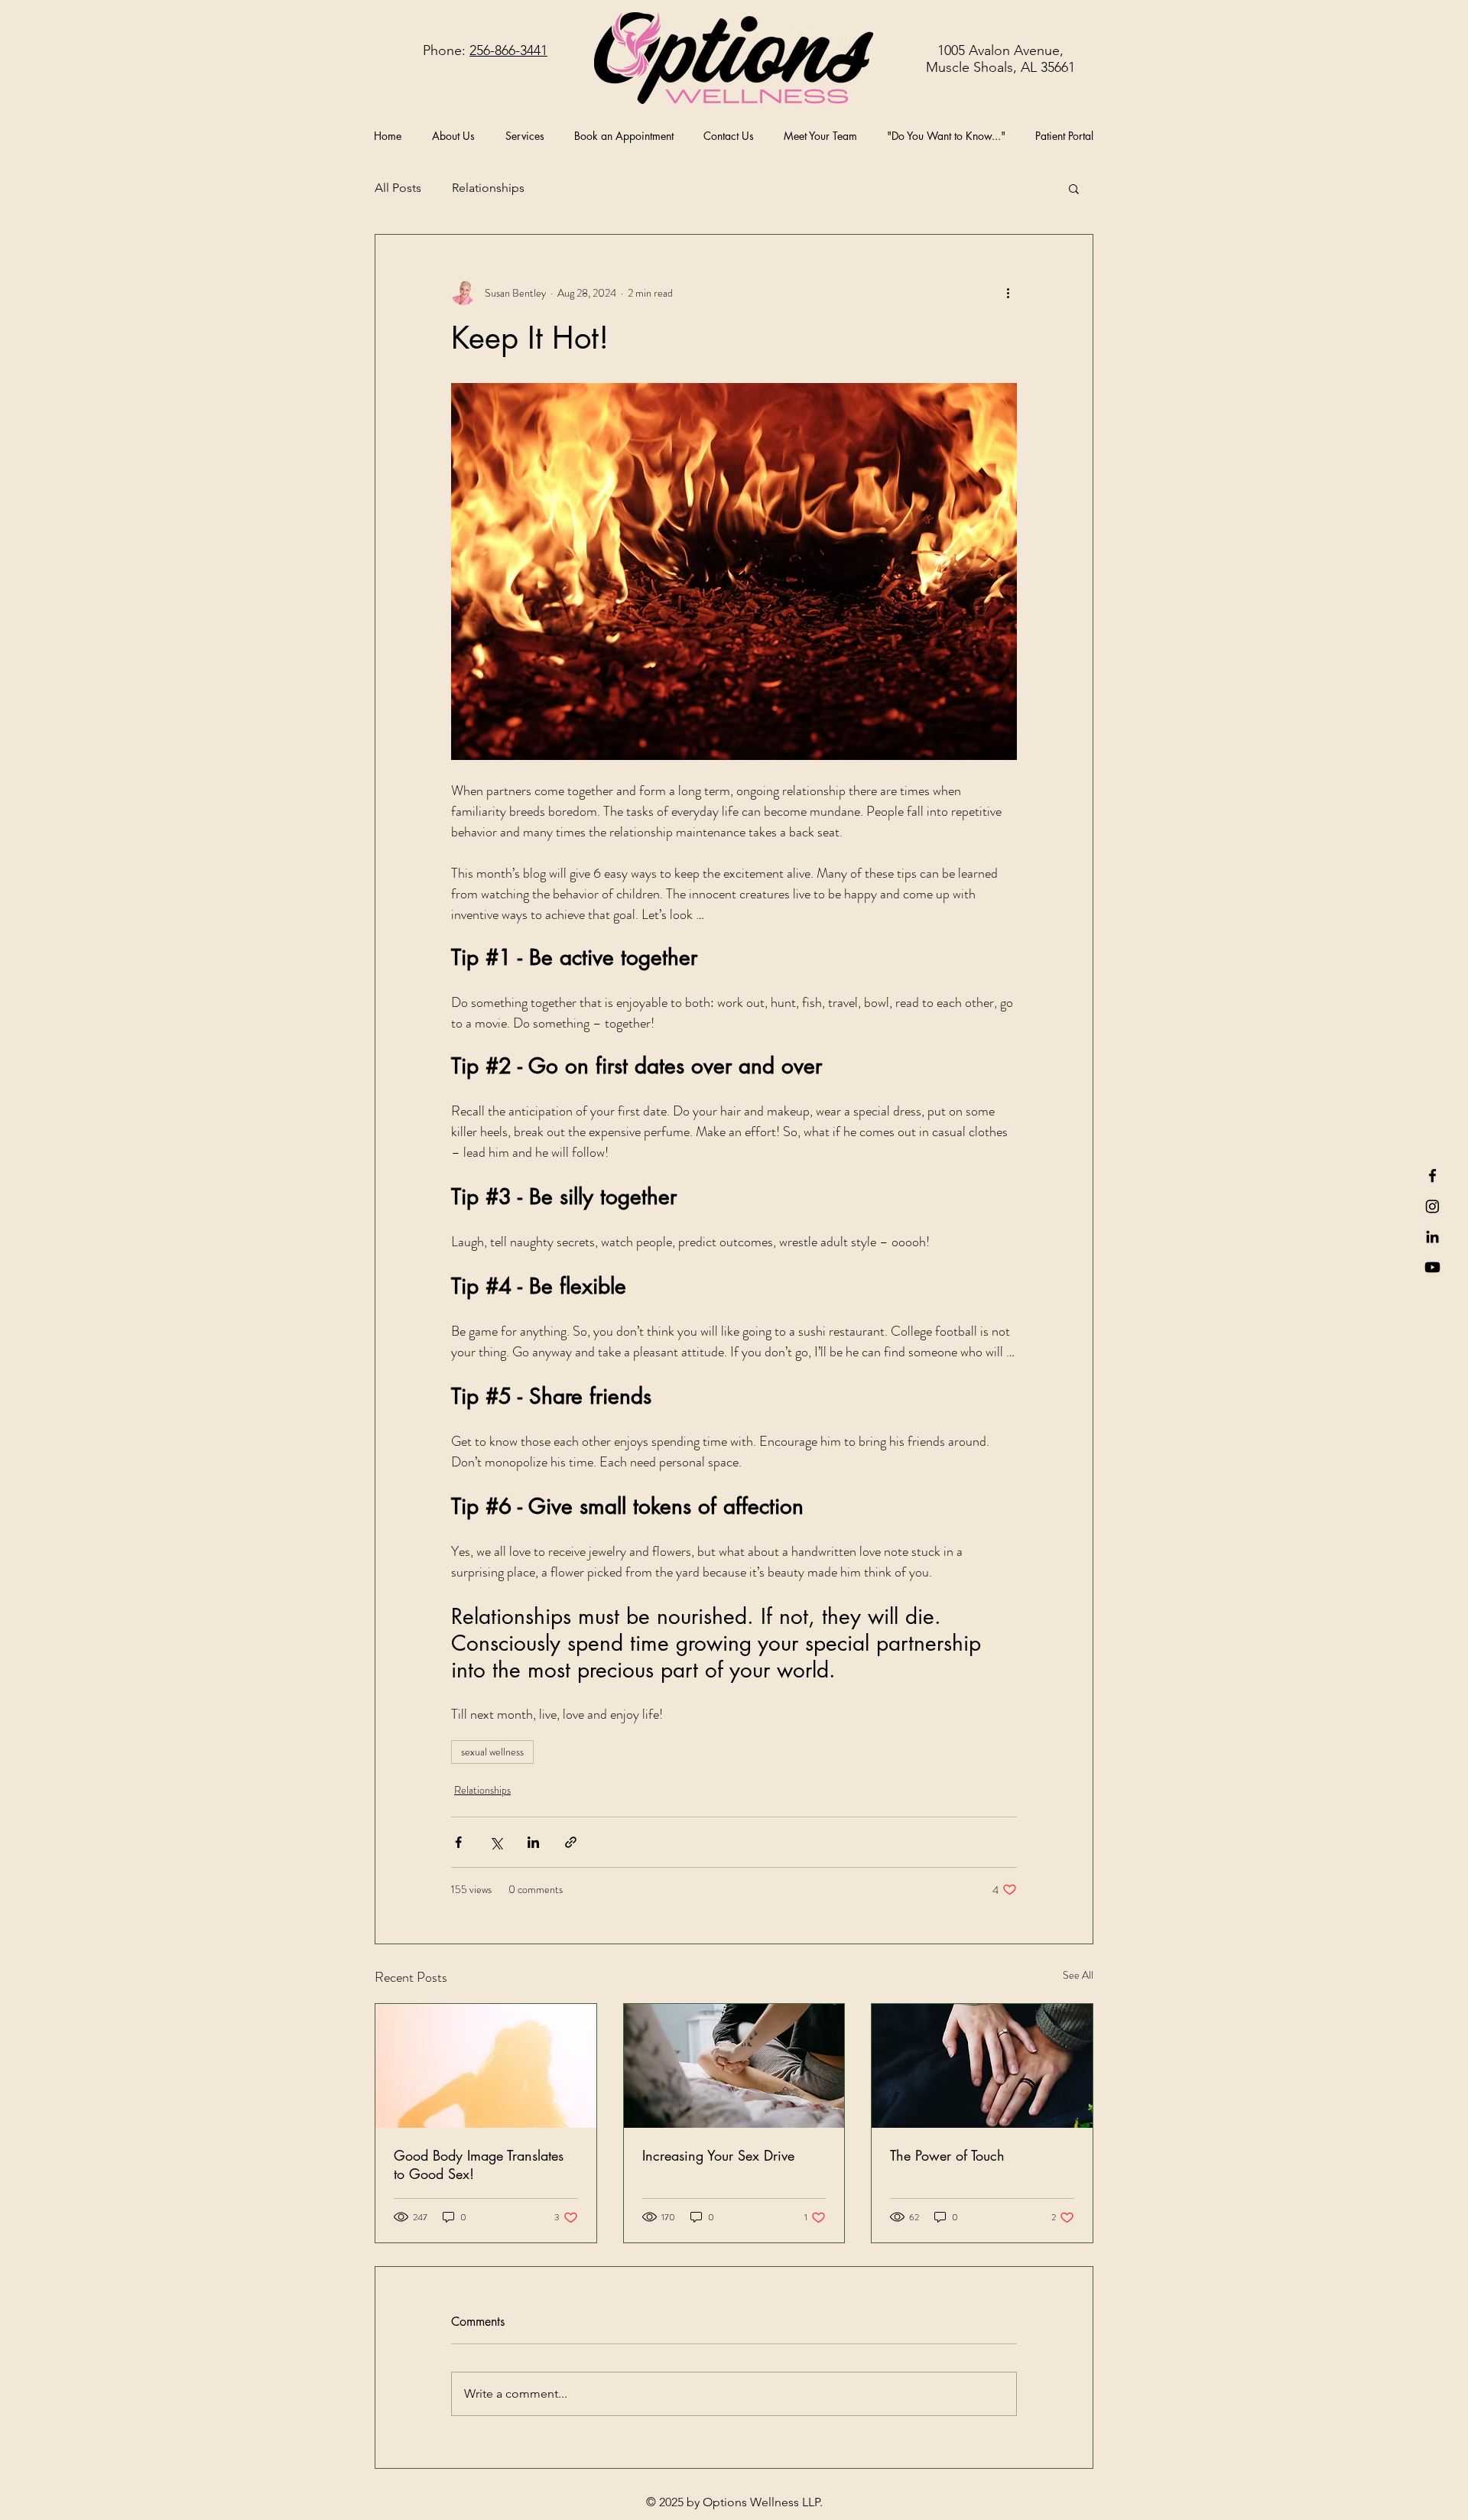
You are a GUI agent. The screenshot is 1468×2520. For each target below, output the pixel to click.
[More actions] (1008, 293)
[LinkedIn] (1432, 1237)
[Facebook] (1432, 1176)
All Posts (398, 188)
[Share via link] (571, 1842)
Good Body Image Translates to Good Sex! (479, 2164)
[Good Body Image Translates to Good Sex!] (486, 2066)
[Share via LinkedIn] (533, 1842)
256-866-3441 (508, 50)
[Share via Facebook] (458, 1842)
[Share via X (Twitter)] (496, 1842)
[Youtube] (1432, 1267)
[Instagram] (1432, 1206)
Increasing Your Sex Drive (718, 2155)
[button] (1074, 188)
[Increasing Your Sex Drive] (734, 2066)
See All (1078, 1975)
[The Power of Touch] (982, 2066)
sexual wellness (492, 1752)
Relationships (488, 188)
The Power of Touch (947, 2155)
